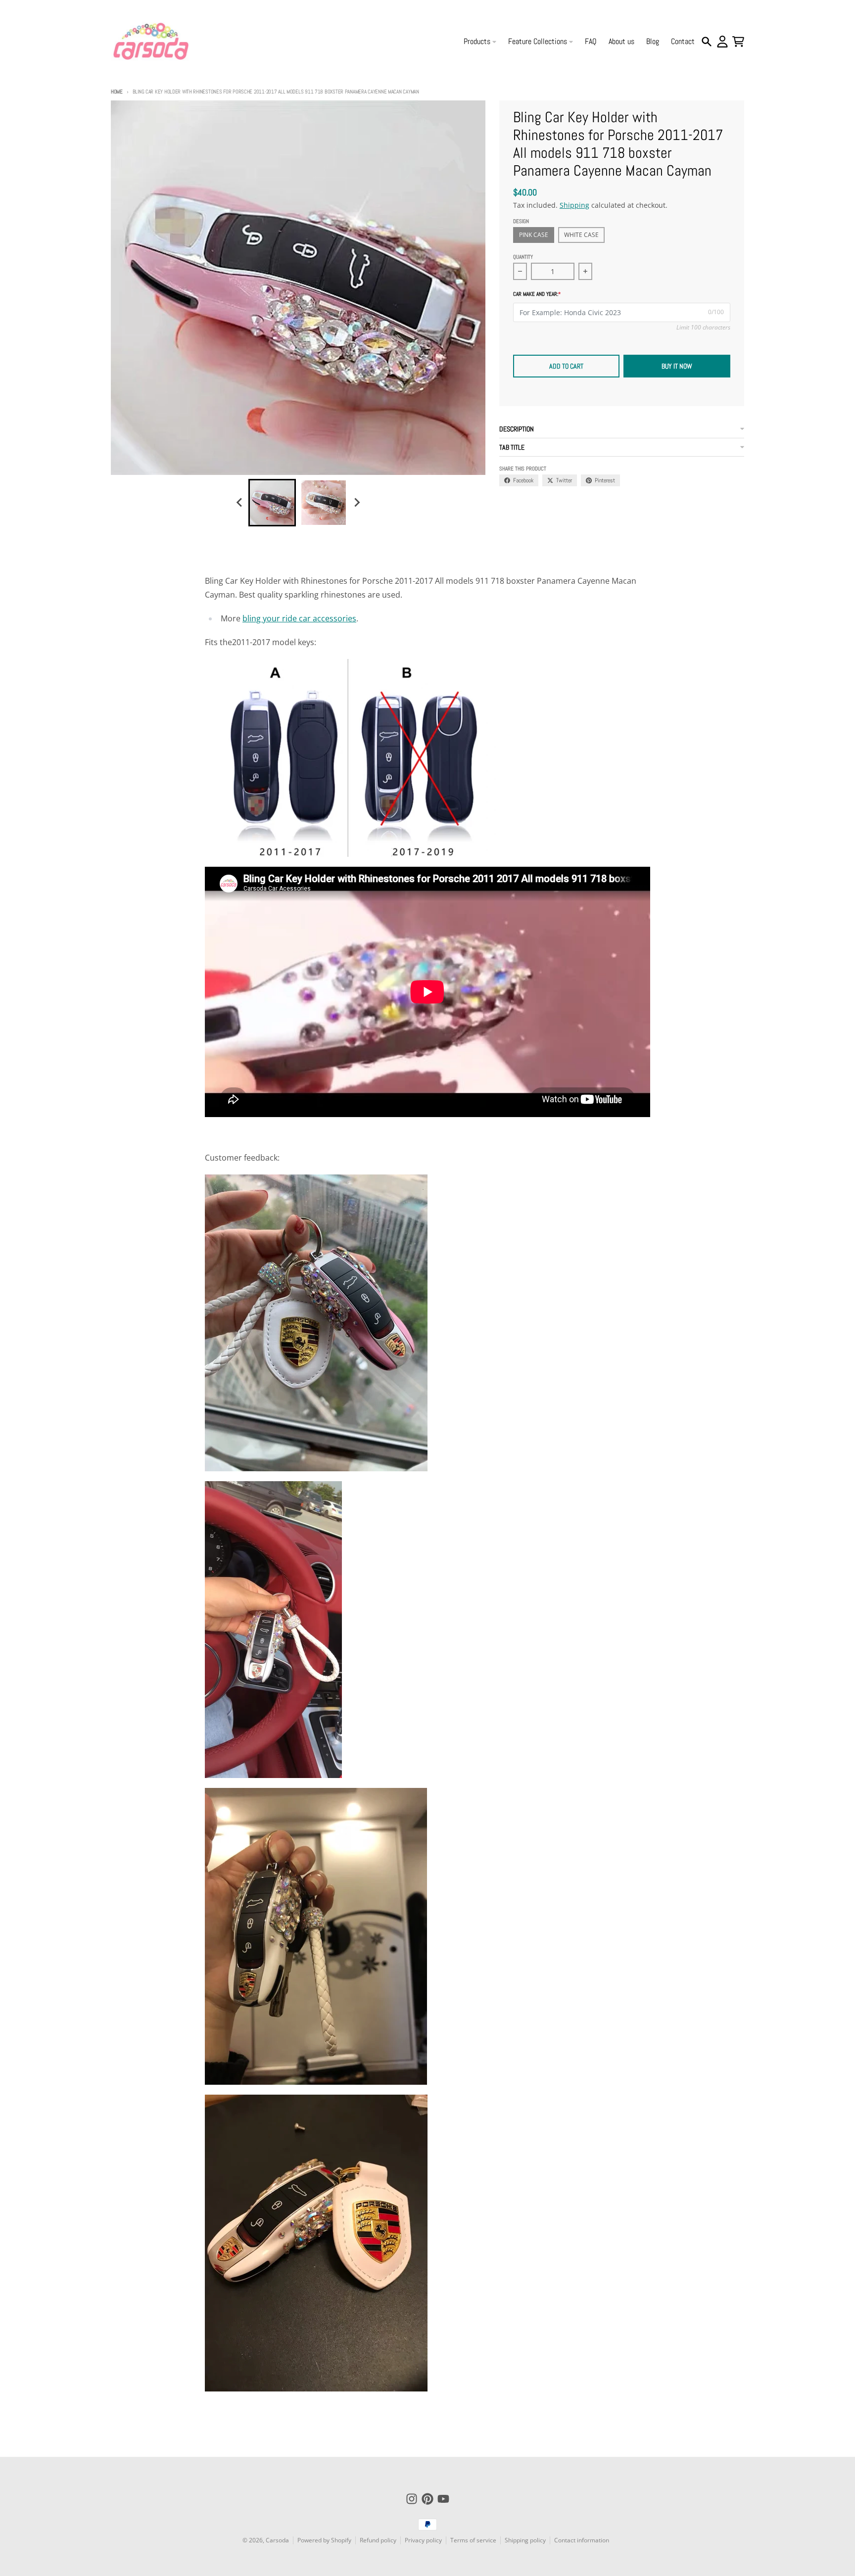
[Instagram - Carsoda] (412, 2499)
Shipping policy (525, 2540)
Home (117, 92)
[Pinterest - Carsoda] (427, 2499)
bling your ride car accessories (299, 618)
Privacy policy (423, 2540)
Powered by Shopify (324, 2540)
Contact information (582, 2540)
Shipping (574, 205)
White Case (581, 235)
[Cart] (738, 42)
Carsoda (277, 2540)
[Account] (722, 42)
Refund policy (378, 2540)
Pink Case (534, 235)
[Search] (707, 42)
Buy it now (677, 366)
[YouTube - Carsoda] (443, 2499)
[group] (272, 503)
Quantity (523, 257)
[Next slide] (356, 503)
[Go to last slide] (239, 503)
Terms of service (473, 2540)
